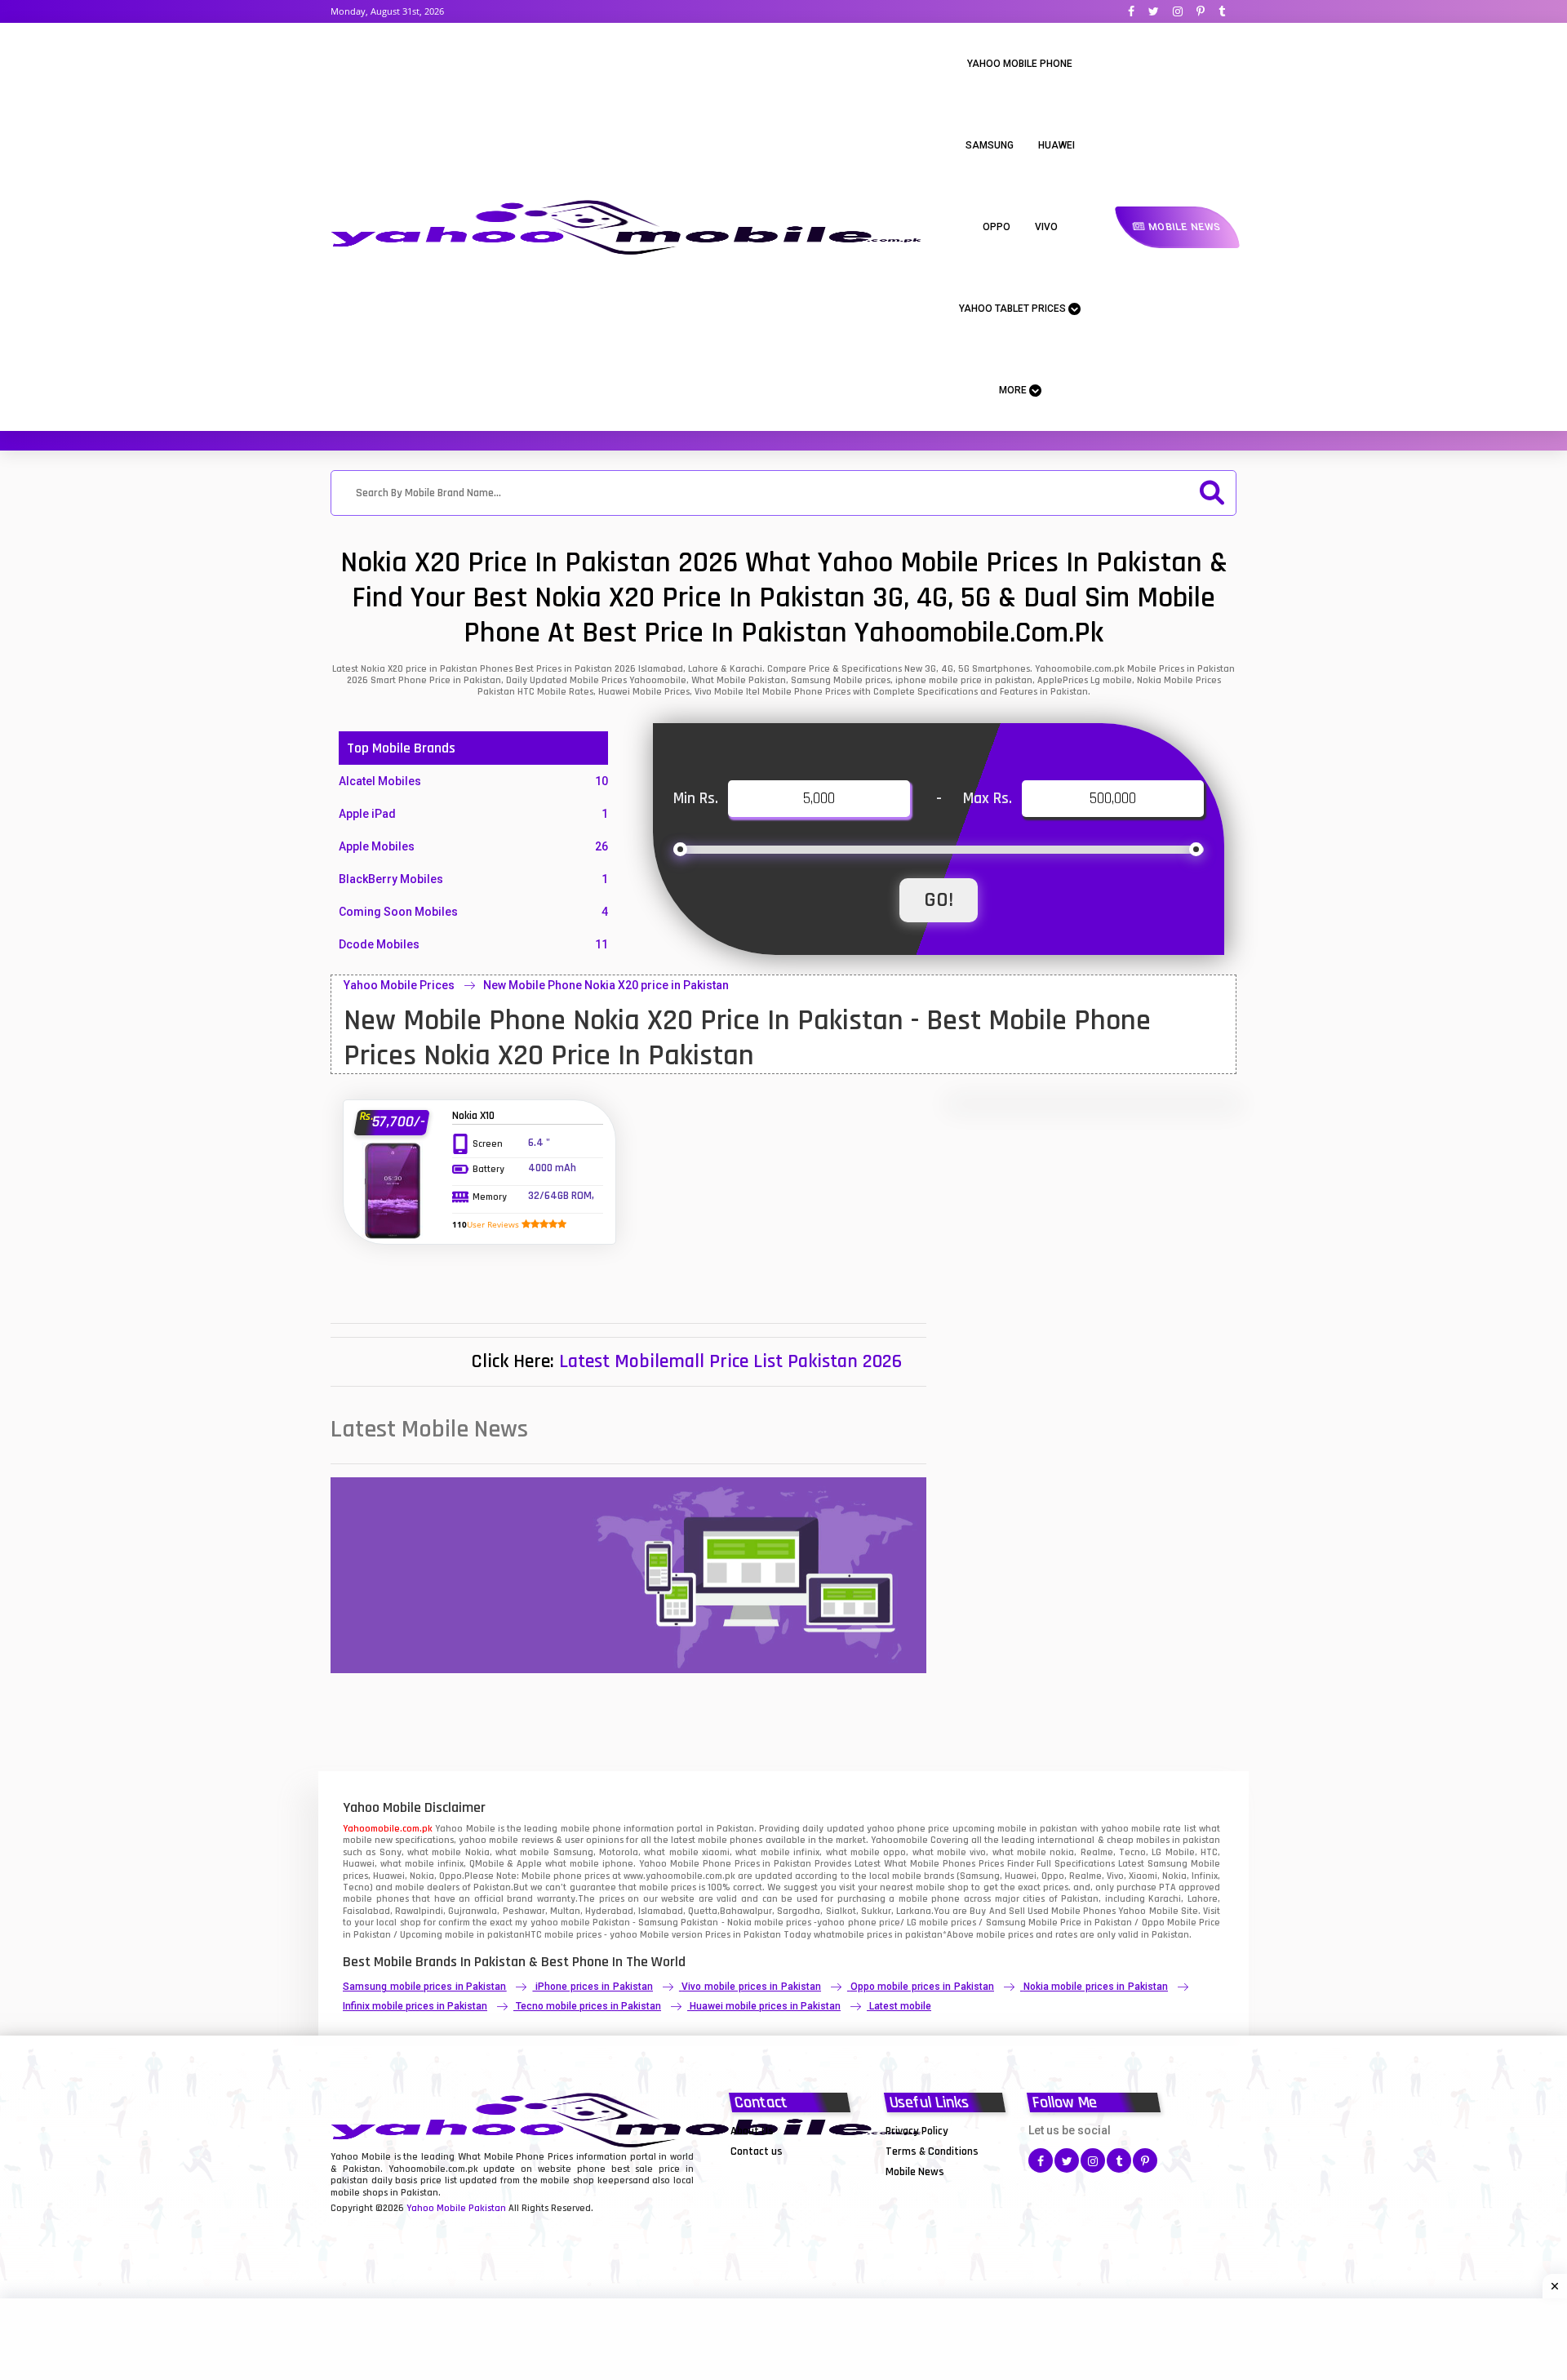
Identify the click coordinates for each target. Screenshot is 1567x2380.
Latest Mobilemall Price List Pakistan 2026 (730, 1361)
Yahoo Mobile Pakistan (456, 2208)
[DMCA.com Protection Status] (771, 2171)
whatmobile (839, 1935)
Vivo (1046, 227)
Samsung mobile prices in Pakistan (424, 1987)
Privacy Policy (917, 2131)
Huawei (1057, 145)
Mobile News (1183, 227)
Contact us (757, 2151)
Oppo (997, 227)
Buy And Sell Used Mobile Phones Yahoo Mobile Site (1083, 1911)
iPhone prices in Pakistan (594, 1987)
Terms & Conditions (932, 2151)
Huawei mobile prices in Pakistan (765, 2006)
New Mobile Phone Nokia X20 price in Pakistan (606, 985)
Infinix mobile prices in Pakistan (415, 2006)
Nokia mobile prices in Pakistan (1096, 1987)
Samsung (990, 145)
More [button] (1014, 390)
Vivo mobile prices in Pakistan (751, 1987)
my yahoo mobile (552, 1923)
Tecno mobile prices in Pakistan (588, 2006)
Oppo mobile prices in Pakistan (922, 1987)
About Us (752, 2131)
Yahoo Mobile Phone (1020, 64)
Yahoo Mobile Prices (399, 985)
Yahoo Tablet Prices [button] (1014, 309)
